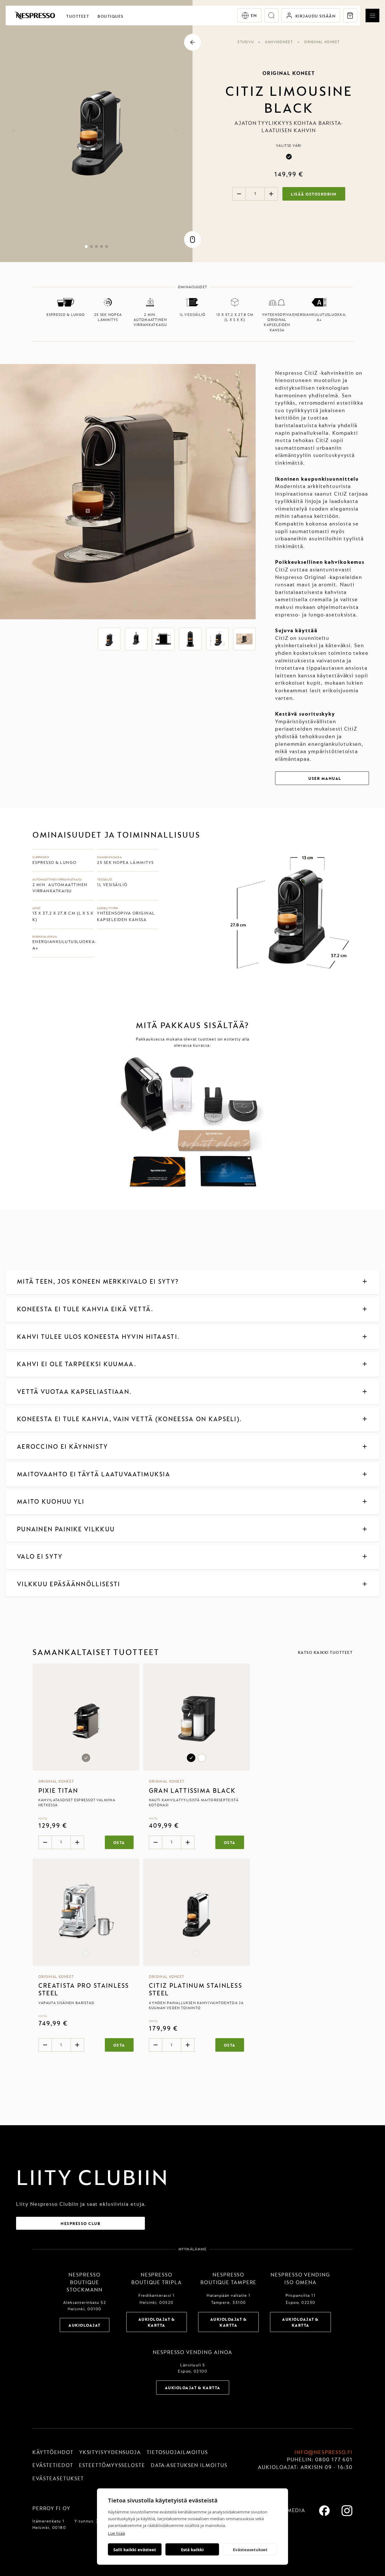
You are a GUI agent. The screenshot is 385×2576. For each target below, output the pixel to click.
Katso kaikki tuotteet (325, 1653)
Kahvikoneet (279, 42)
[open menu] (372, 16)
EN (254, 16)
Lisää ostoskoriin (314, 194)
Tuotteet (78, 16)
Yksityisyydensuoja (110, 2452)
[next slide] (176, 131)
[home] (35, 15)
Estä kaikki (192, 2550)
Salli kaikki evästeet (135, 2550)
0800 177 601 (334, 2460)
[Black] (191, 1758)
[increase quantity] (271, 194)
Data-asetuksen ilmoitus (189, 2465)
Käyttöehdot (53, 2452)
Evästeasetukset (250, 2550)
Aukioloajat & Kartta (157, 2322)
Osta (119, 1843)
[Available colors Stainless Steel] (86, 1912)
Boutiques (110, 16)
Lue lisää (116, 2533)
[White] (202, 1758)
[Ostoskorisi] (350, 15)
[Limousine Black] (289, 157)
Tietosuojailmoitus (177, 2452)
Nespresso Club (80, 2224)
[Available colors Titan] (86, 1717)
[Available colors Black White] (196, 1717)
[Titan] (86, 1758)
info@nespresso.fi (324, 2452)
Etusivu (246, 42)
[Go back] (193, 42)
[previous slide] (14, 131)
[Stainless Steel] (86, 1953)
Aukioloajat (85, 2325)
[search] (271, 15)
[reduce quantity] (239, 194)
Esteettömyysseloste (112, 2465)
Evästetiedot (53, 2465)
